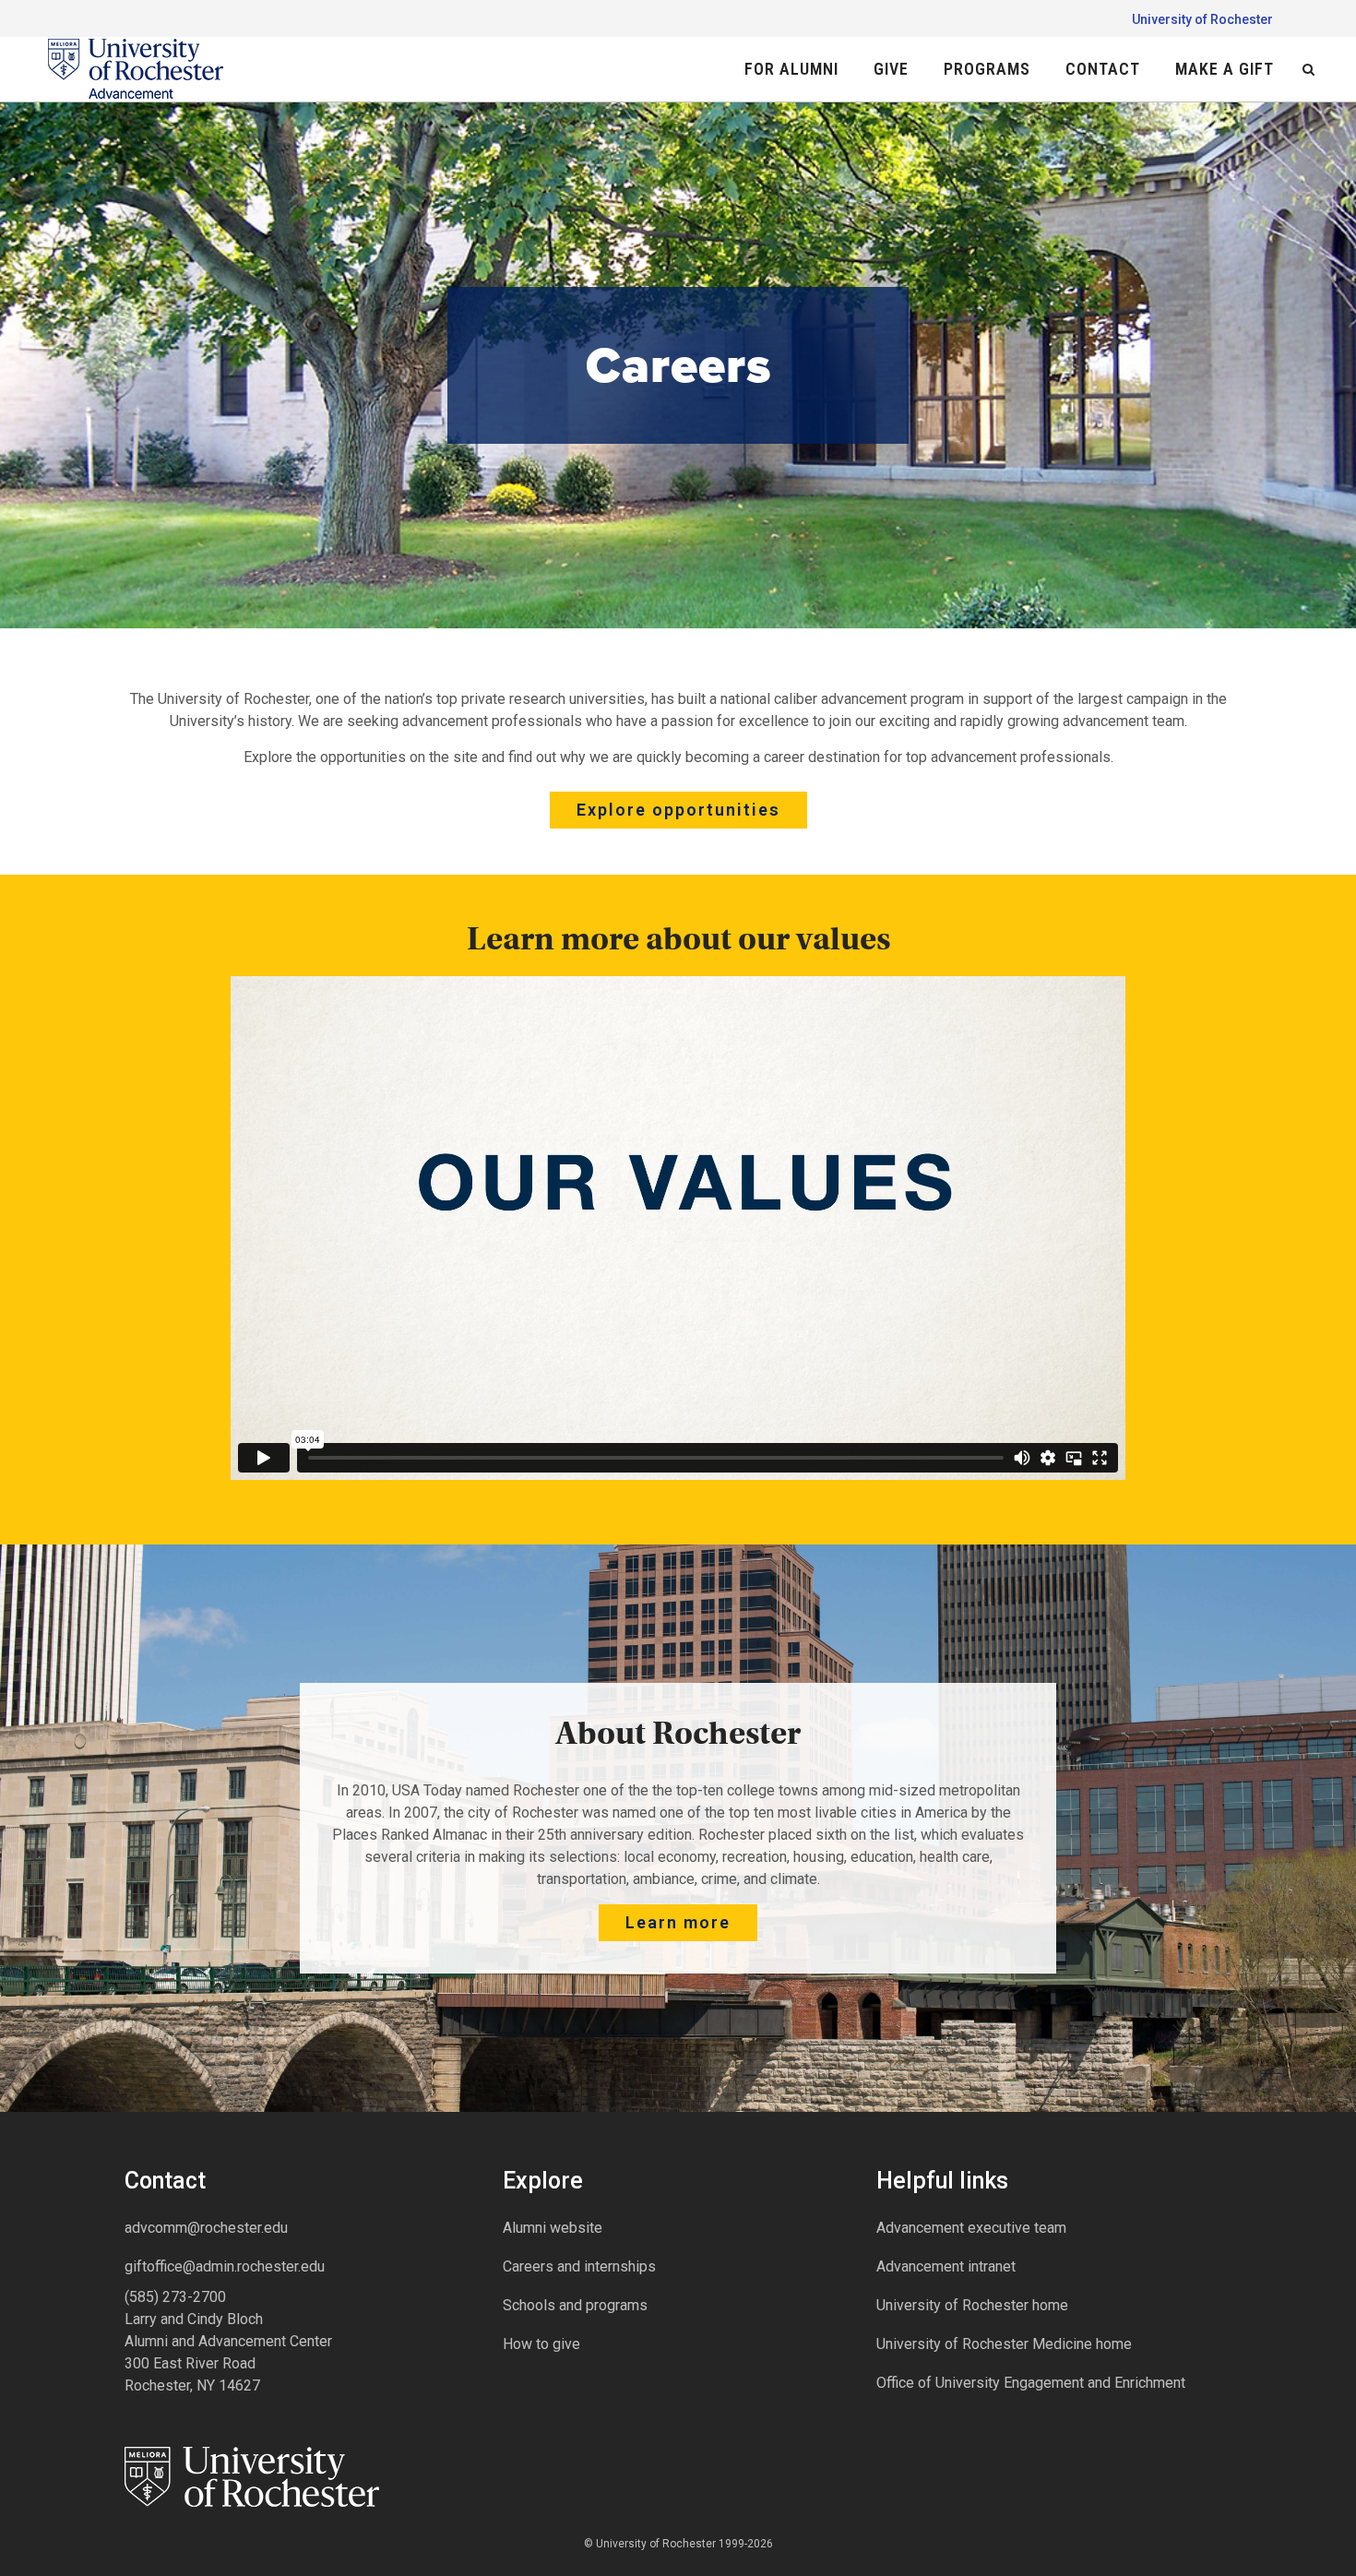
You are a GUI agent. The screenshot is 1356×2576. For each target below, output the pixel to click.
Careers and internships (579, 2266)
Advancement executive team (971, 2228)
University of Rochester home (972, 2305)
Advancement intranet (946, 2266)
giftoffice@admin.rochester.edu (225, 2266)
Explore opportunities (678, 810)
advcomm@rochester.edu (206, 2228)
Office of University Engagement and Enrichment (1031, 2383)
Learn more (678, 1922)
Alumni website (553, 2228)
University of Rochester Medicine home (1004, 2344)
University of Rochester (1202, 19)
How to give (541, 2344)
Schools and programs (575, 2305)
